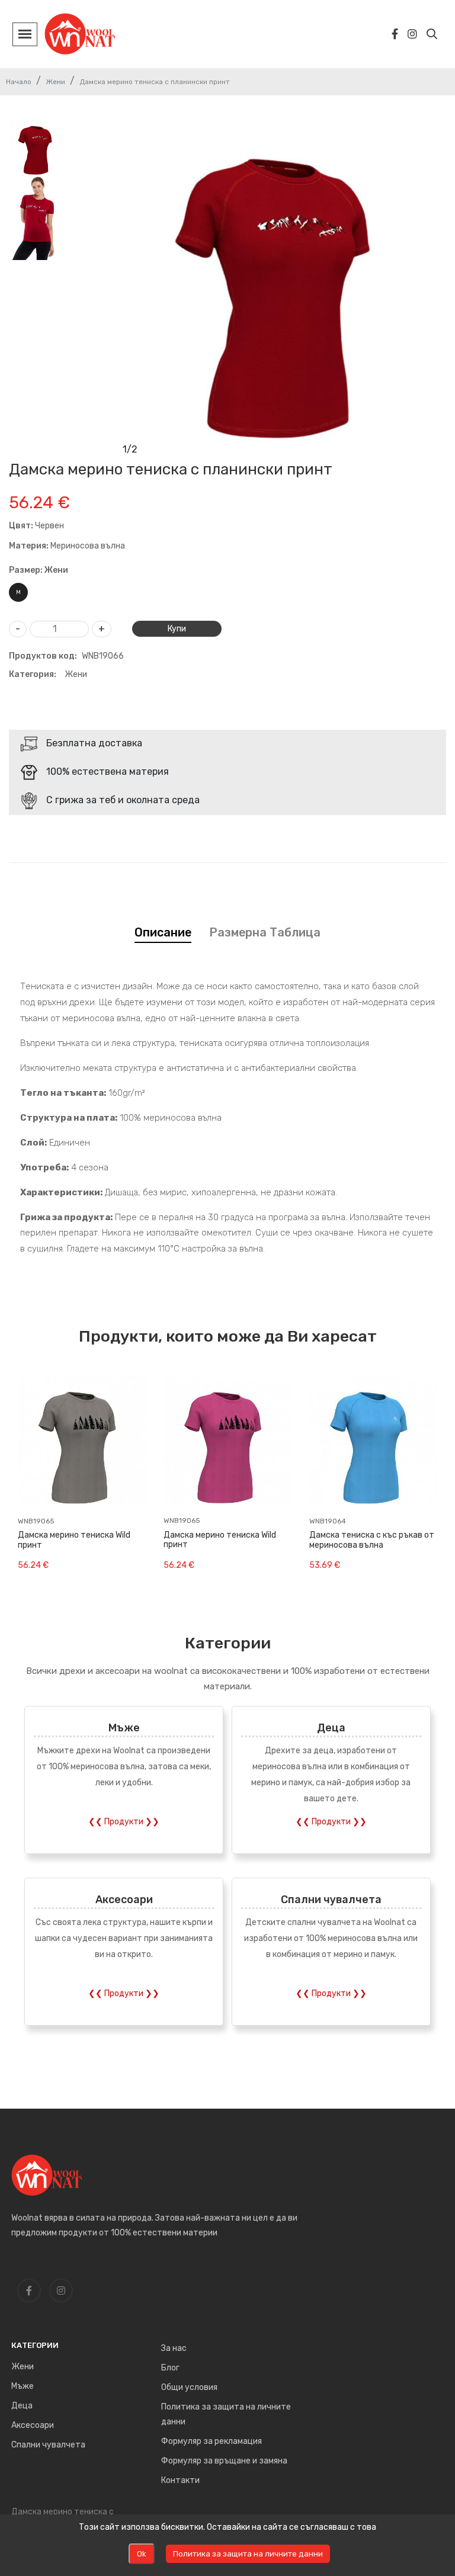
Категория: (33, 674)
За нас (174, 2348)
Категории (35, 2345)
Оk (142, 2554)
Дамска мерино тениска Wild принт (74, 1540)
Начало (19, 82)
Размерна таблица (265, 932)
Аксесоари (124, 1899)
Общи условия (189, 2387)
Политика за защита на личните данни (226, 2414)
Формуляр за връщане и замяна (224, 2461)
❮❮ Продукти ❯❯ (124, 1822)
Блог (170, 2368)
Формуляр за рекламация (212, 2441)
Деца (331, 1728)
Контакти (180, 2480)
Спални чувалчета (331, 1899)
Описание (163, 932)
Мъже (124, 1728)
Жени (55, 82)
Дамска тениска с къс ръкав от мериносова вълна (372, 1540)
